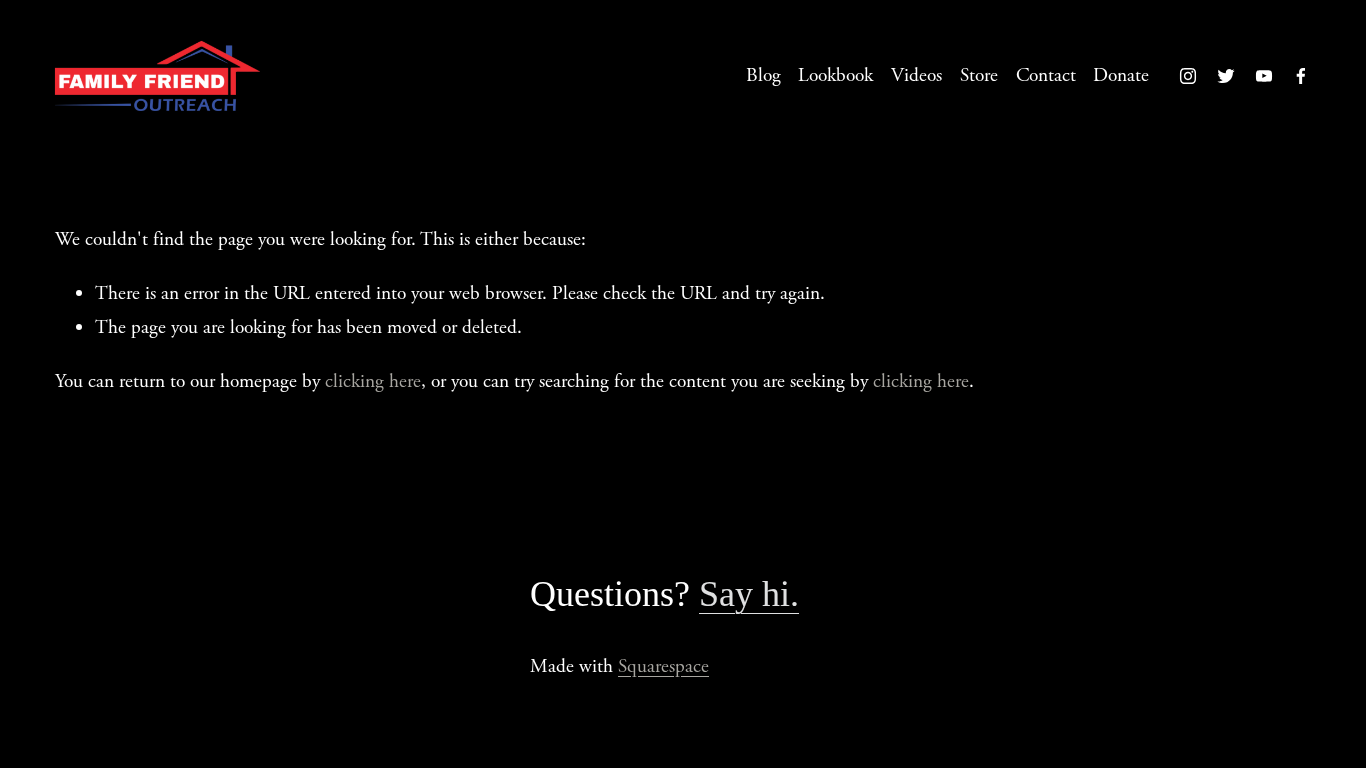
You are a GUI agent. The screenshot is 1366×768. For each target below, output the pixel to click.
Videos (916, 75)
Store (979, 75)
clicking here (373, 381)
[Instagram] (1188, 76)
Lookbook (835, 75)
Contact (1046, 75)
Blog (763, 75)
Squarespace (663, 666)
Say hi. (749, 594)
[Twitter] (1226, 76)
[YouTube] (1264, 76)
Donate (1121, 75)
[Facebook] (1301, 76)
